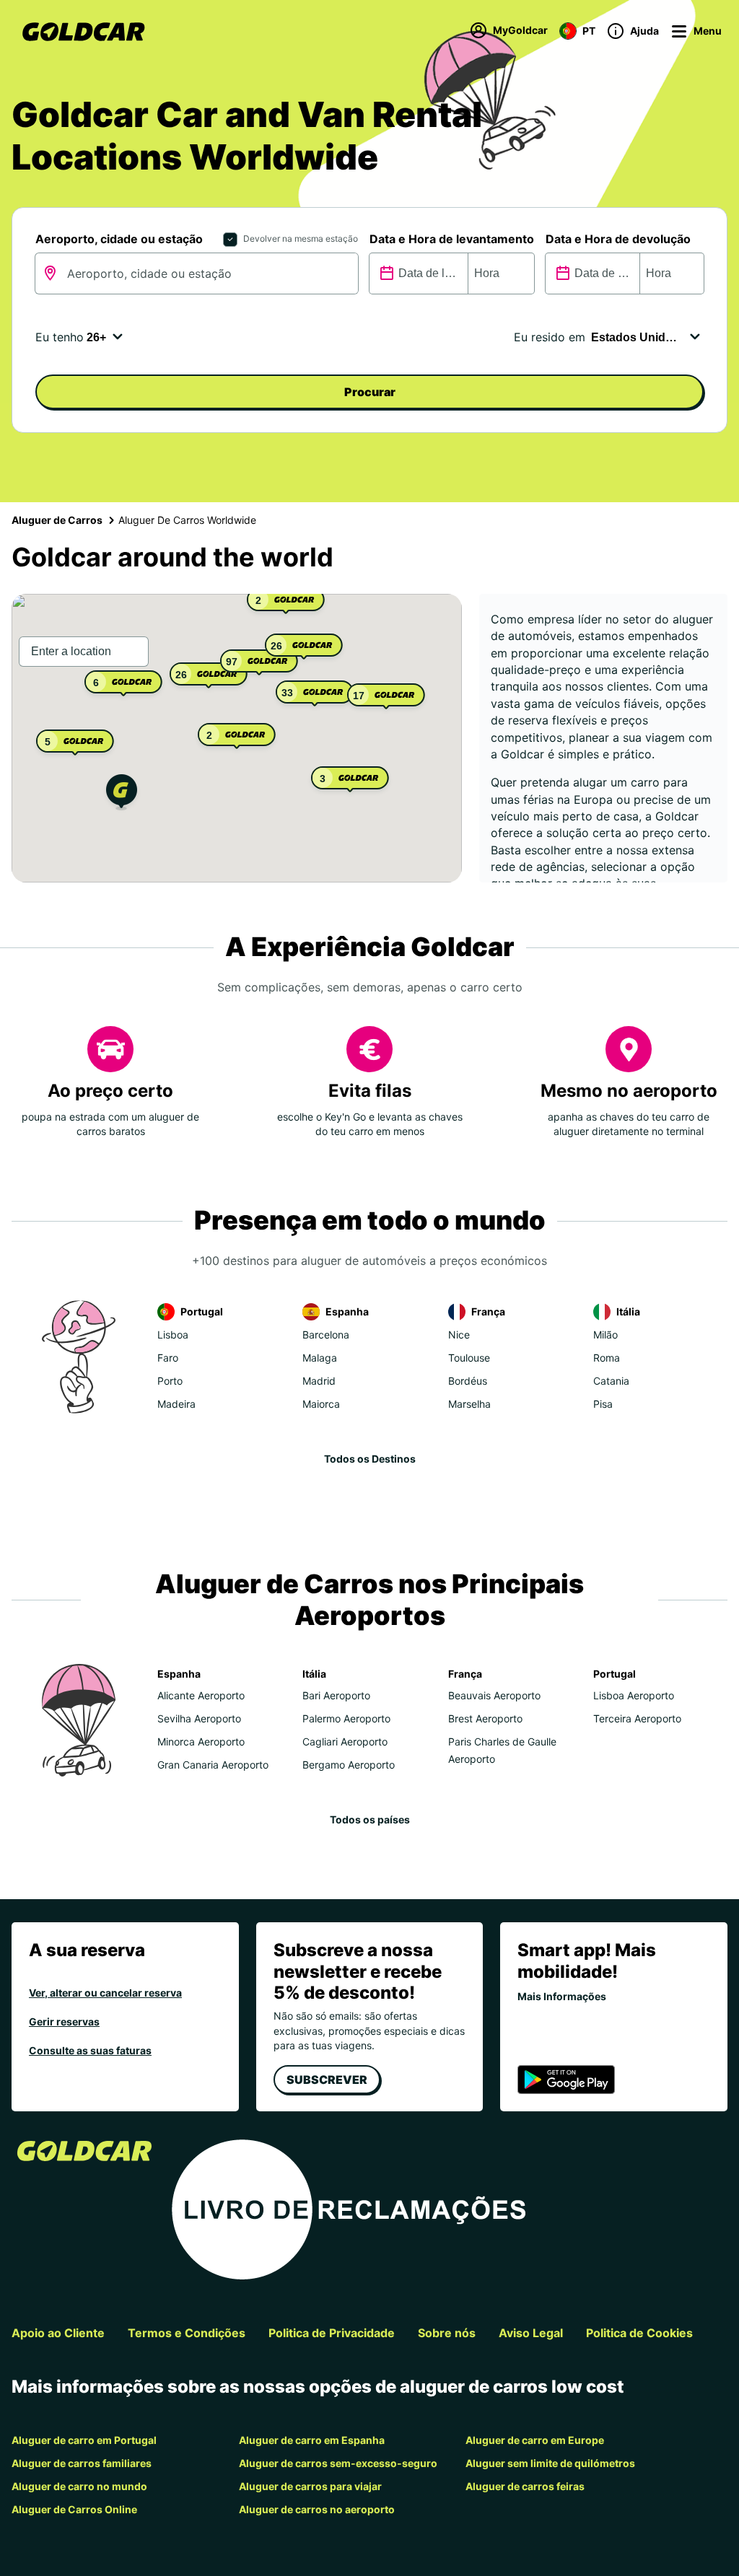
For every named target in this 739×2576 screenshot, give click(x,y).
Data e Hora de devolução (618, 239)
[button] (122, 794)
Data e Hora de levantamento (452, 239)
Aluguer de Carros (57, 520)
